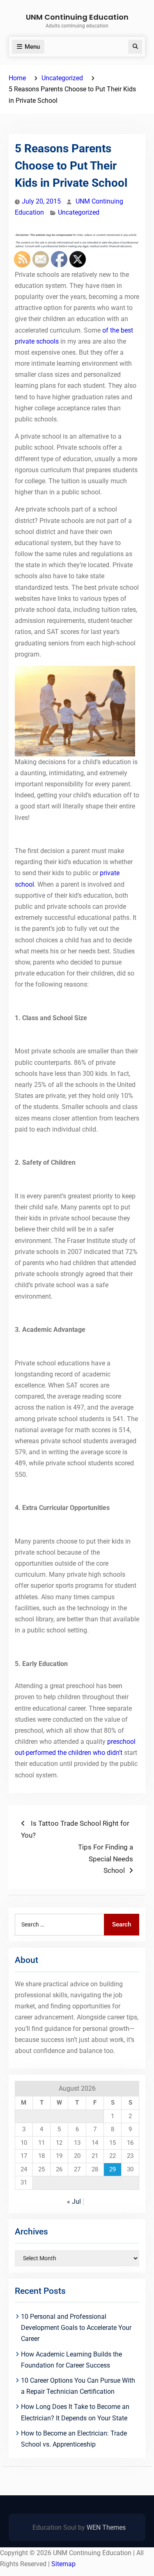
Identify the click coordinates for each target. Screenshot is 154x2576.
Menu (32, 47)
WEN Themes (106, 2527)
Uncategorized (79, 212)
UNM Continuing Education (77, 17)
